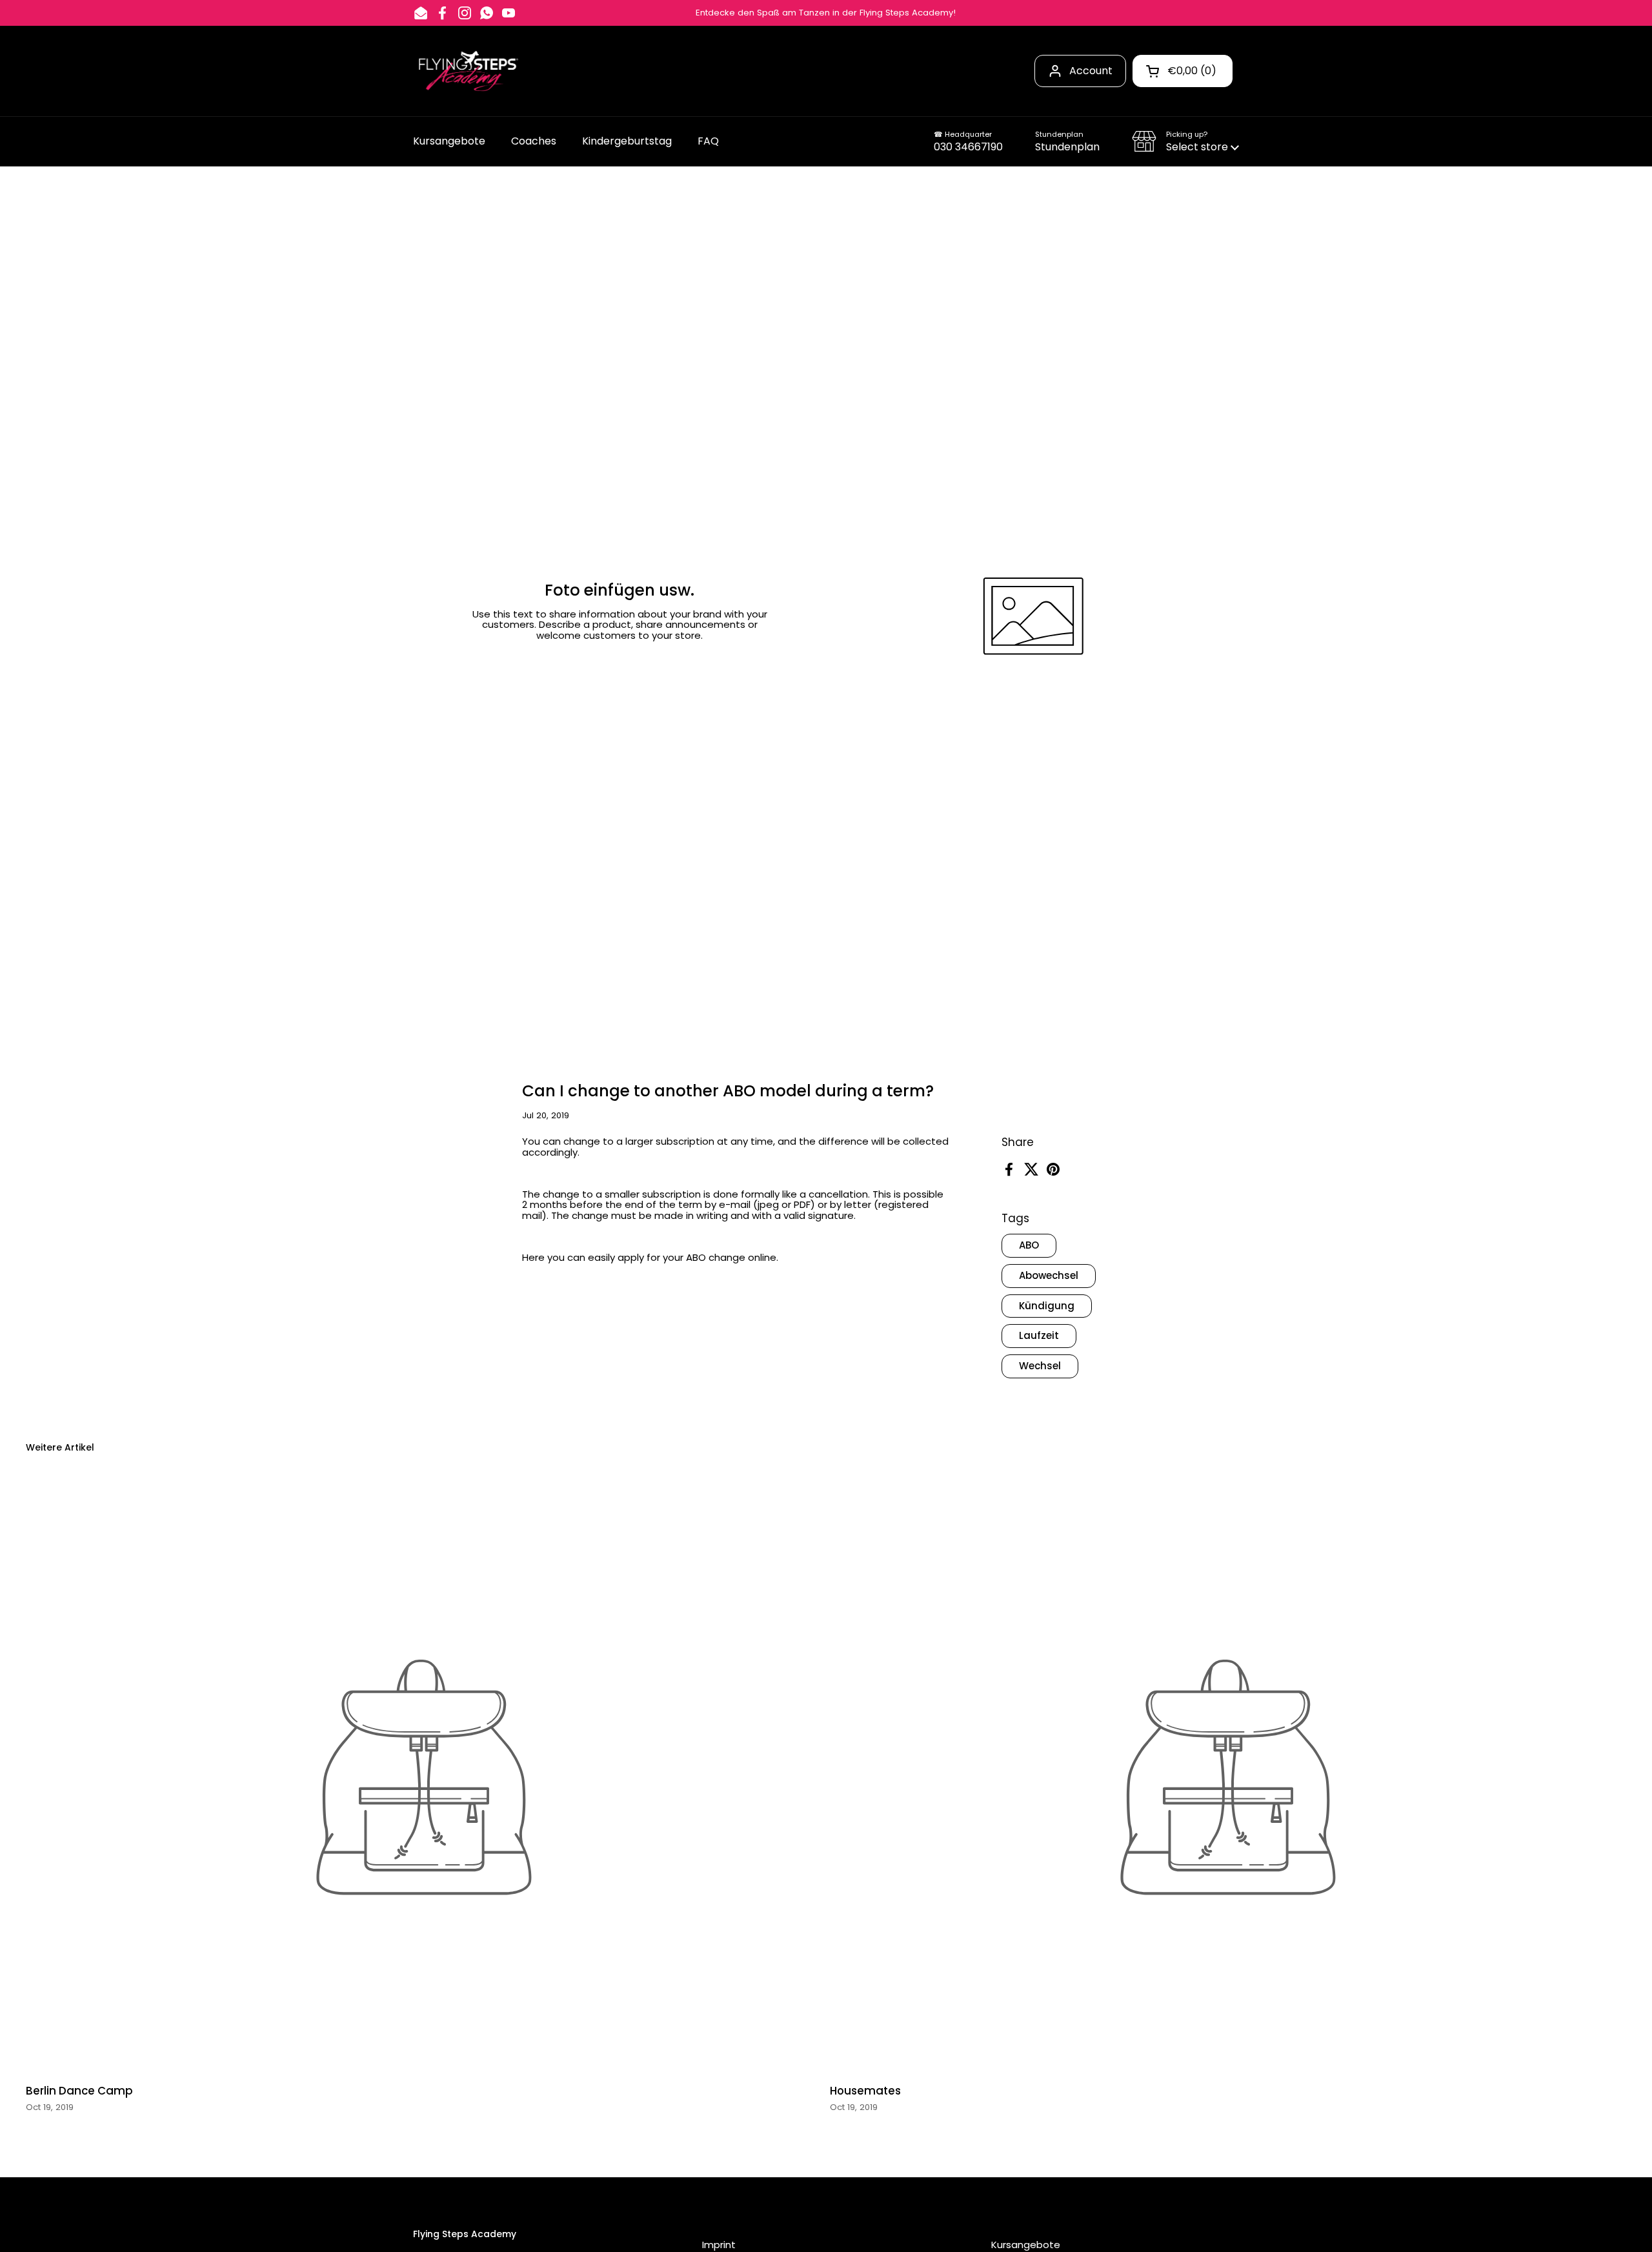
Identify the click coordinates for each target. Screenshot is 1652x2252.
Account (1091, 71)
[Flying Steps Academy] (467, 71)
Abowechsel (1049, 1275)
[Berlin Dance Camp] (424, 1777)
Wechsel (1040, 1366)
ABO (1029, 1245)
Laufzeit (1039, 1335)
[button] (1185, 141)
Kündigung (1047, 1306)
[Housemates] (1228, 1777)
